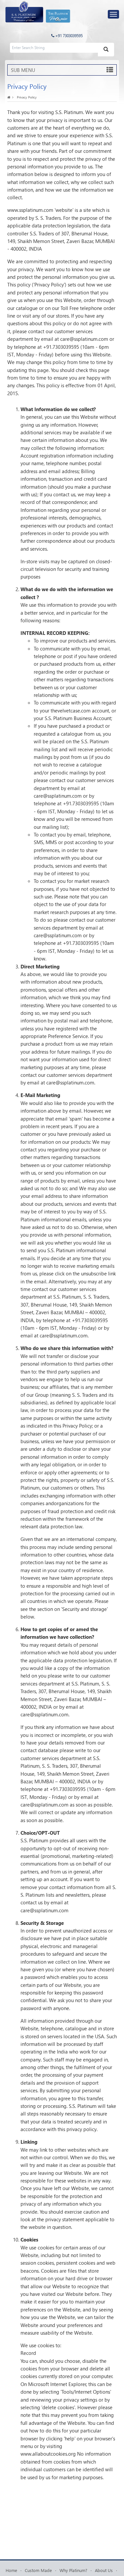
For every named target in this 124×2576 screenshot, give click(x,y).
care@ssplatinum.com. (64, 1335)
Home (11, 2570)
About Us (104, 2570)
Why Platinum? (73, 2570)
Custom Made (38, 2570)
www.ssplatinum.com (30, 210)
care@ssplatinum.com (84, 339)
